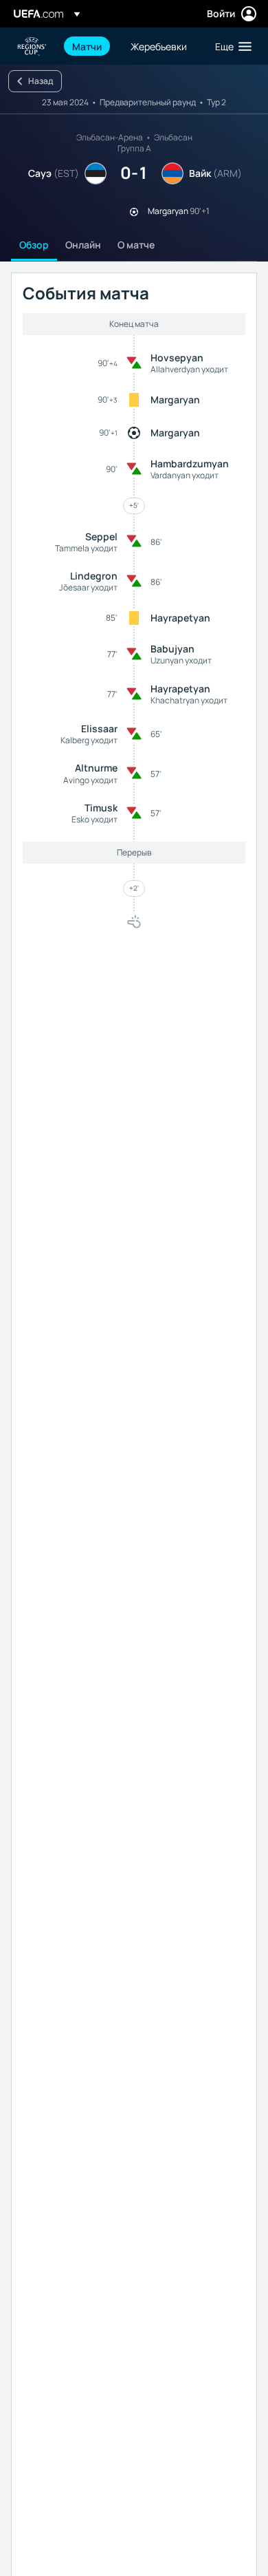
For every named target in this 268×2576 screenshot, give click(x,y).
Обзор (34, 245)
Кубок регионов (32, 46)
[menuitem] (90, 46)
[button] (230, 46)
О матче (136, 245)
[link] (87, 46)
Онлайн (83, 245)
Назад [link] (41, 81)
